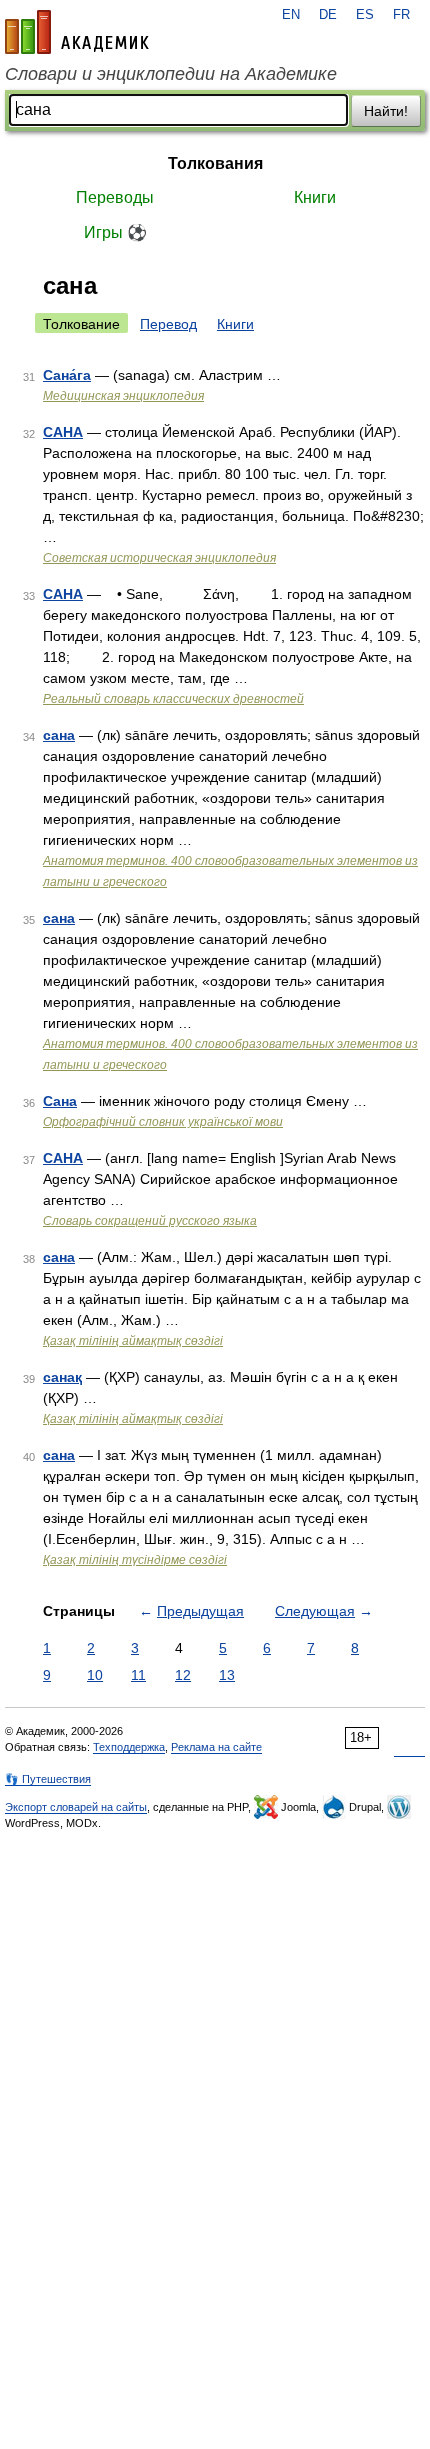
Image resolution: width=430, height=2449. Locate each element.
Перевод (168, 324)
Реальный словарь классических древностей (173, 699)
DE (328, 15)
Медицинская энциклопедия (123, 396)
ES (365, 15)
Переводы (115, 197)
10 (95, 1675)
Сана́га (67, 375)
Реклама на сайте (216, 1747)
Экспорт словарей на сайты (76, 1807)
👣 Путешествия (48, 1779)
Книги (315, 197)
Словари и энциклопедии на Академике (171, 74)
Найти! (386, 111)
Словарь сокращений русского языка (150, 1221)
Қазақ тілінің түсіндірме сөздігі (135, 1560)
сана (59, 735)
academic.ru (77, 32)
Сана (60, 1101)
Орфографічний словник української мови (163, 1122)
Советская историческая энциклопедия (159, 558)
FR (401, 15)
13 (227, 1675)
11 (138, 1675)
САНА (63, 432)
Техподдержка (129, 1747)
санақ (62, 1377)
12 (183, 1675)
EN (291, 15)
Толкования (215, 163)
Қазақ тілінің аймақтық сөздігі (133, 1341)
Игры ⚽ (115, 232)
